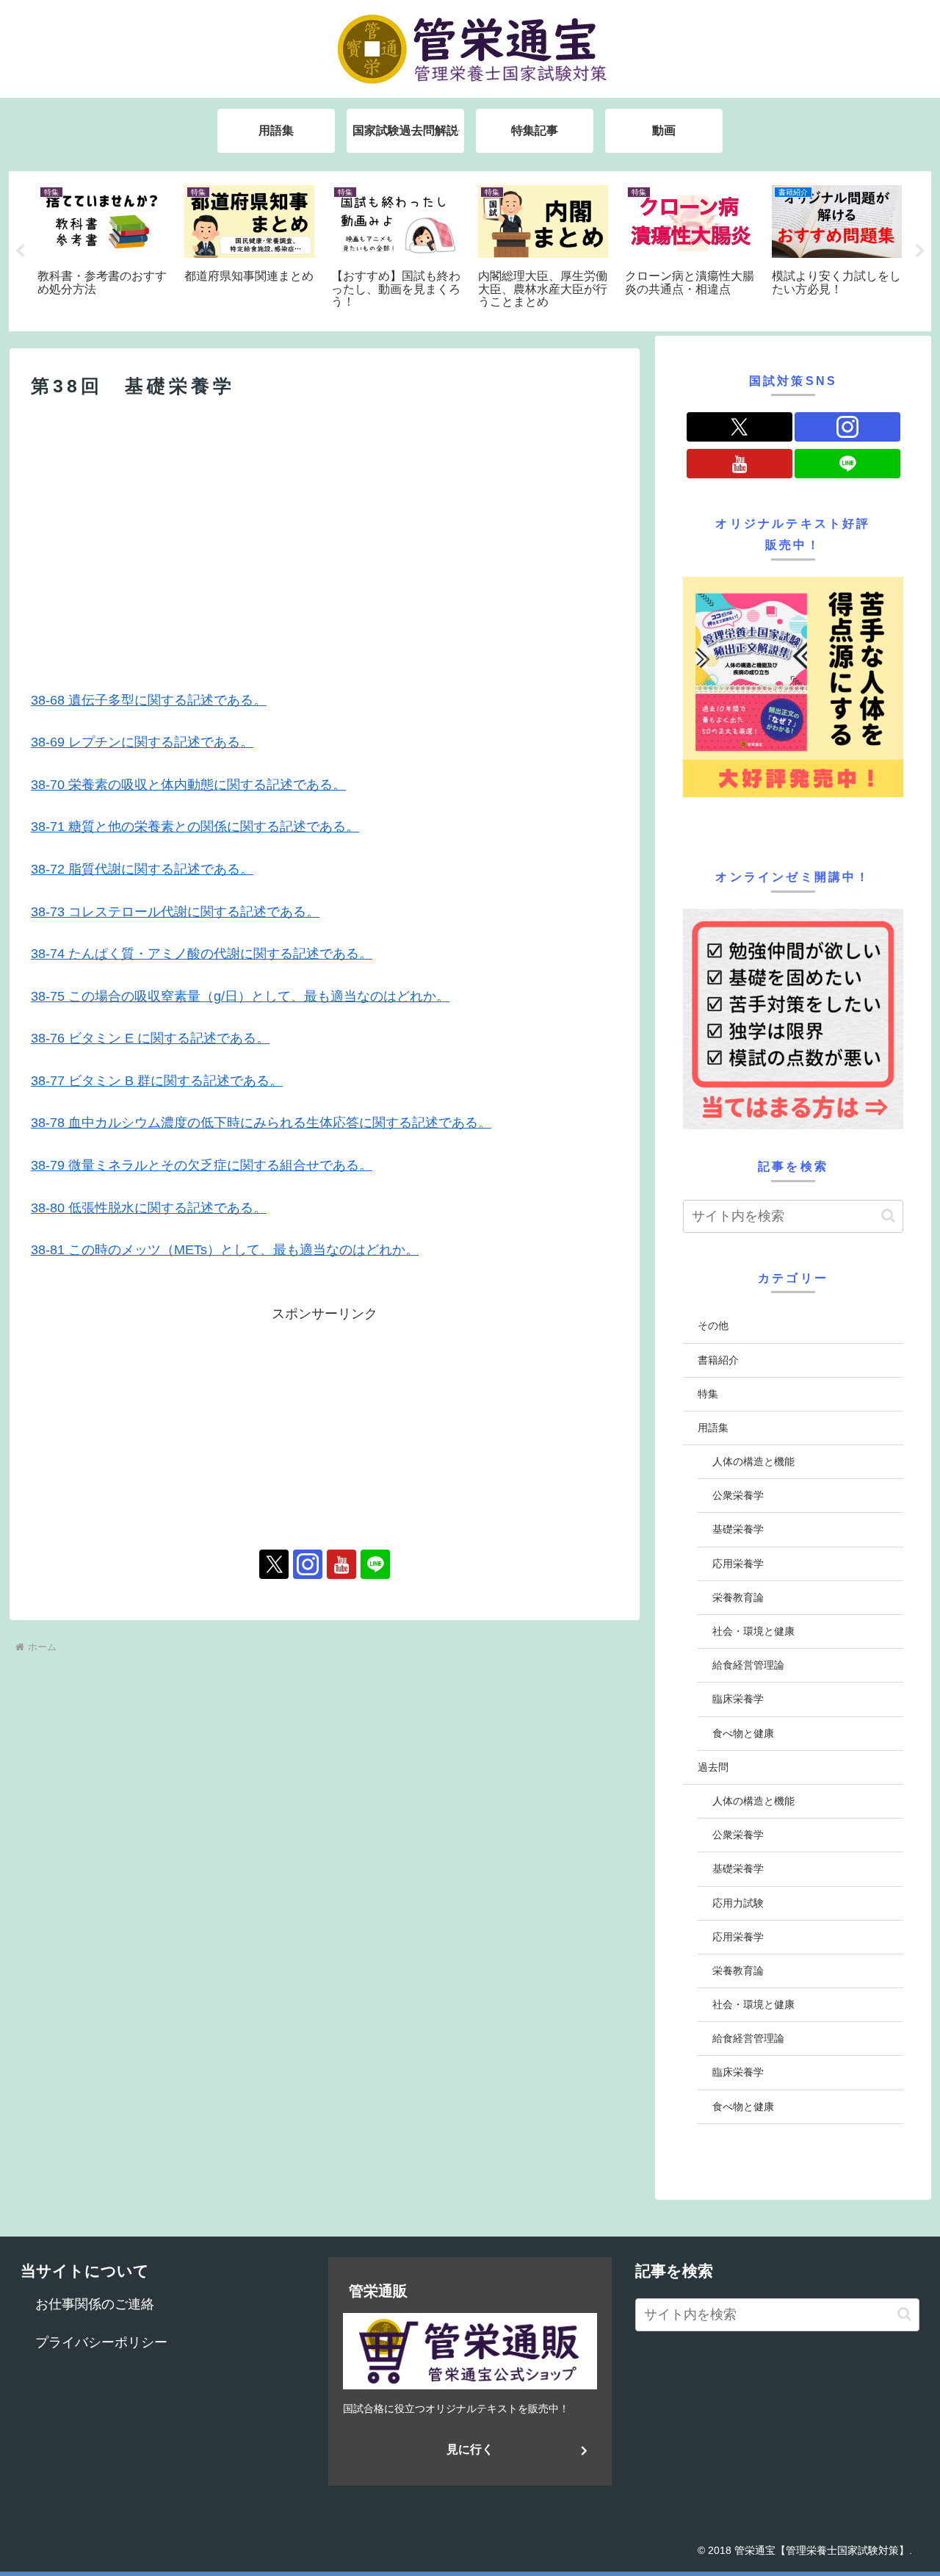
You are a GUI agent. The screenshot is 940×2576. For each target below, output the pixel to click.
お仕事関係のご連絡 (95, 2304)
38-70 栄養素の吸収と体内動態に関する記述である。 (188, 785)
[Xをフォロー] (274, 1564)
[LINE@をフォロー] (375, 1564)
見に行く (470, 2449)
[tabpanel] (103, 249)
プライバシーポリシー (101, 2342)
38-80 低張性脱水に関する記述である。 (149, 1208)
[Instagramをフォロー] (308, 1564)
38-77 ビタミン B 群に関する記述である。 (157, 1081)
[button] (888, 1216)
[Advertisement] (325, 525)
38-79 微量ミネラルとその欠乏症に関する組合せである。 (202, 1165)
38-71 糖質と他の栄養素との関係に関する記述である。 (195, 827)
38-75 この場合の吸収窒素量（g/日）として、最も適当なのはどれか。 (240, 996)
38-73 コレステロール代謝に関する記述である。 (175, 912)
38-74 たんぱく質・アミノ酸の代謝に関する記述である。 (202, 954)
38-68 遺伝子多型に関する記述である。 (149, 700)
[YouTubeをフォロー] (341, 1564)
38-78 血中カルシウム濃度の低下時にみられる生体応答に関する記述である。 (261, 1123)
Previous (20, 251)
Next (920, 251)
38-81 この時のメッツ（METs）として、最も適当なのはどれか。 (225, 1250)
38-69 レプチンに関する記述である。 (142, 742)
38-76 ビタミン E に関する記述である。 (150, 1038)
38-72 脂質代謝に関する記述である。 (142, 869)
